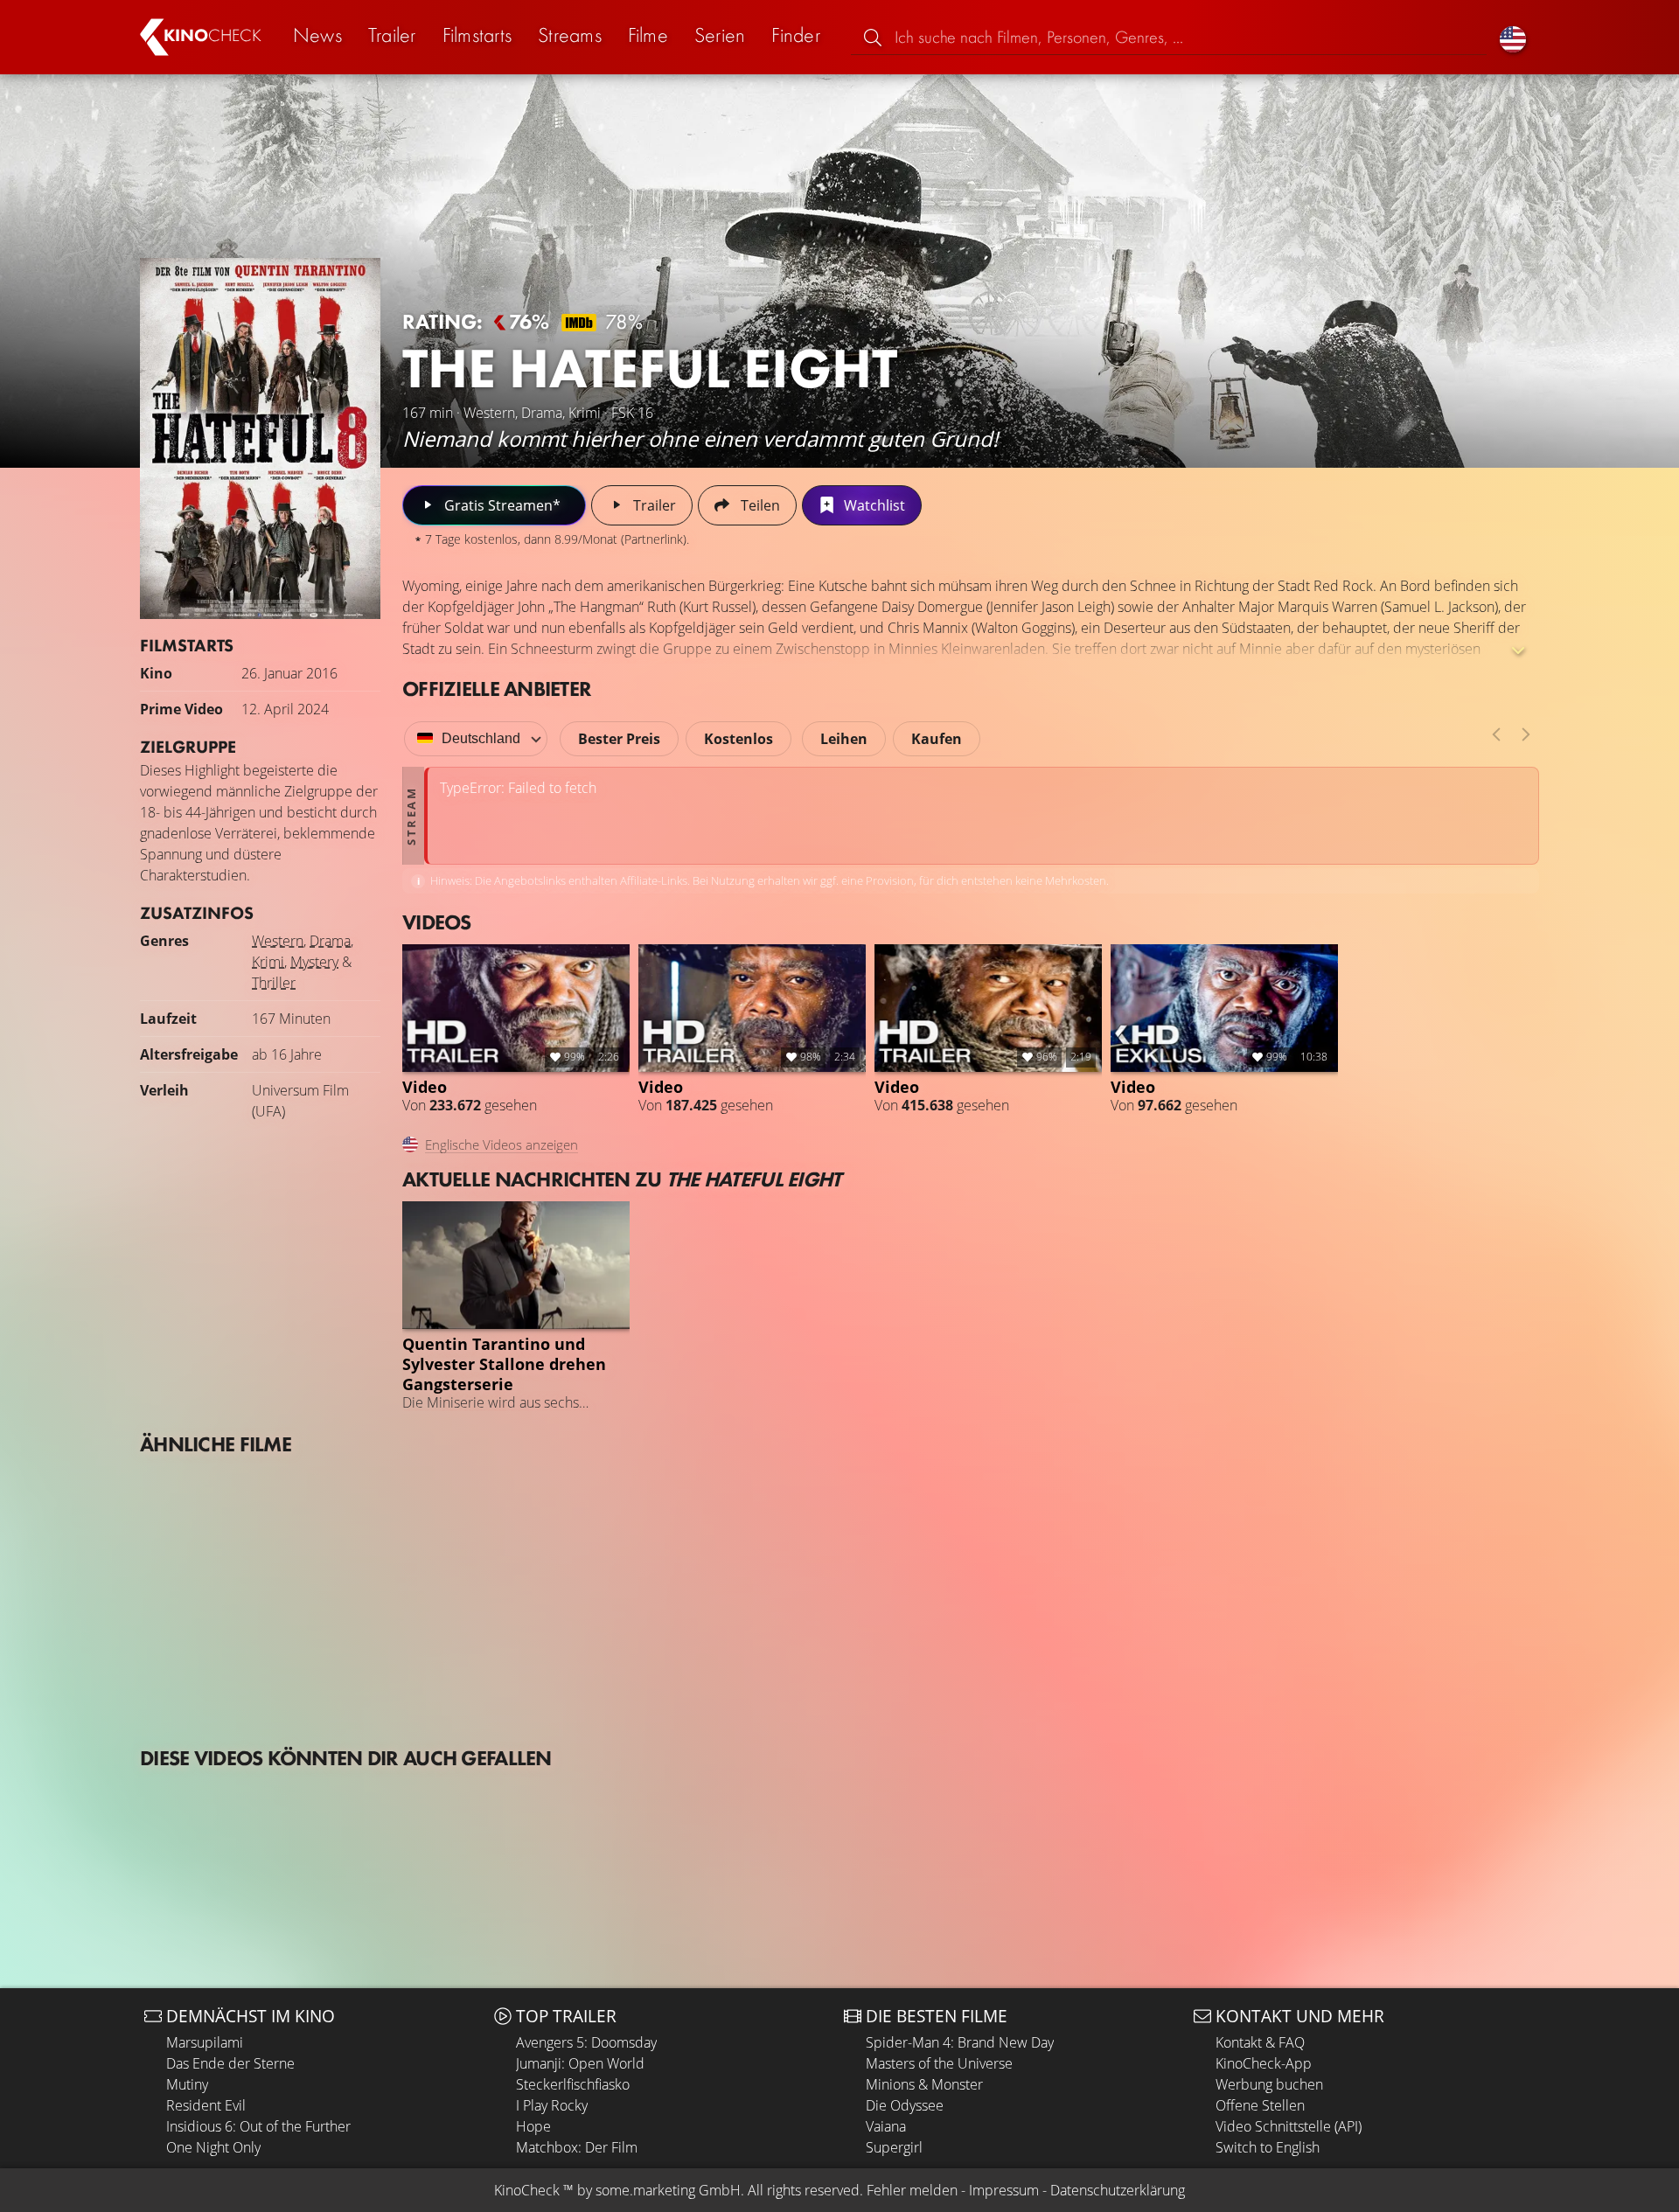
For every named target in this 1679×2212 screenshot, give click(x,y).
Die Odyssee (905, 2105)
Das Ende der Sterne (230, 2063)
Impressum (1004, 2190)
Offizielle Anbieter (497, 689)
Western (278, 941)
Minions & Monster (924, 2084)
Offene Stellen (1260, 2105)
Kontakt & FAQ (1260, 2042)
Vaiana (886, 2126)
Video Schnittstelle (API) (1289, 2126)
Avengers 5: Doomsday (586, 2042)
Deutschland (481, 738)
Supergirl (894, 2147)
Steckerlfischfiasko (573, 2084)
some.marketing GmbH (668, 2190)
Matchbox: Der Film (577, 2147)
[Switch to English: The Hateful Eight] (1513, 37)
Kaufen (937, 739)
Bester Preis (619, 739)
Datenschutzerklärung (1118, 2190)
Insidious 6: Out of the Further (258, 2126)
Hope (533, 2126)
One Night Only (213, 2147)
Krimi (268, 962)
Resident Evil (206, 2105)
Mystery (314, 962)
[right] (1526, 734)
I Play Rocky (552, 2105)
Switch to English (1268, 2147)
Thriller (274, 983)
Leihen (844, 739)
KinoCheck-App (1264, 2063)
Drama (330, 941)
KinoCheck (527, 2190)
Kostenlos (738, 739)
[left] (1496, 734)
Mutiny (187, 2084)
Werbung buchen (1269, 2084)
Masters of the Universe (939, 2063)
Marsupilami (205, 2042)
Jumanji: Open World (580, 2063)
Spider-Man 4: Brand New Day (960, 2042)
